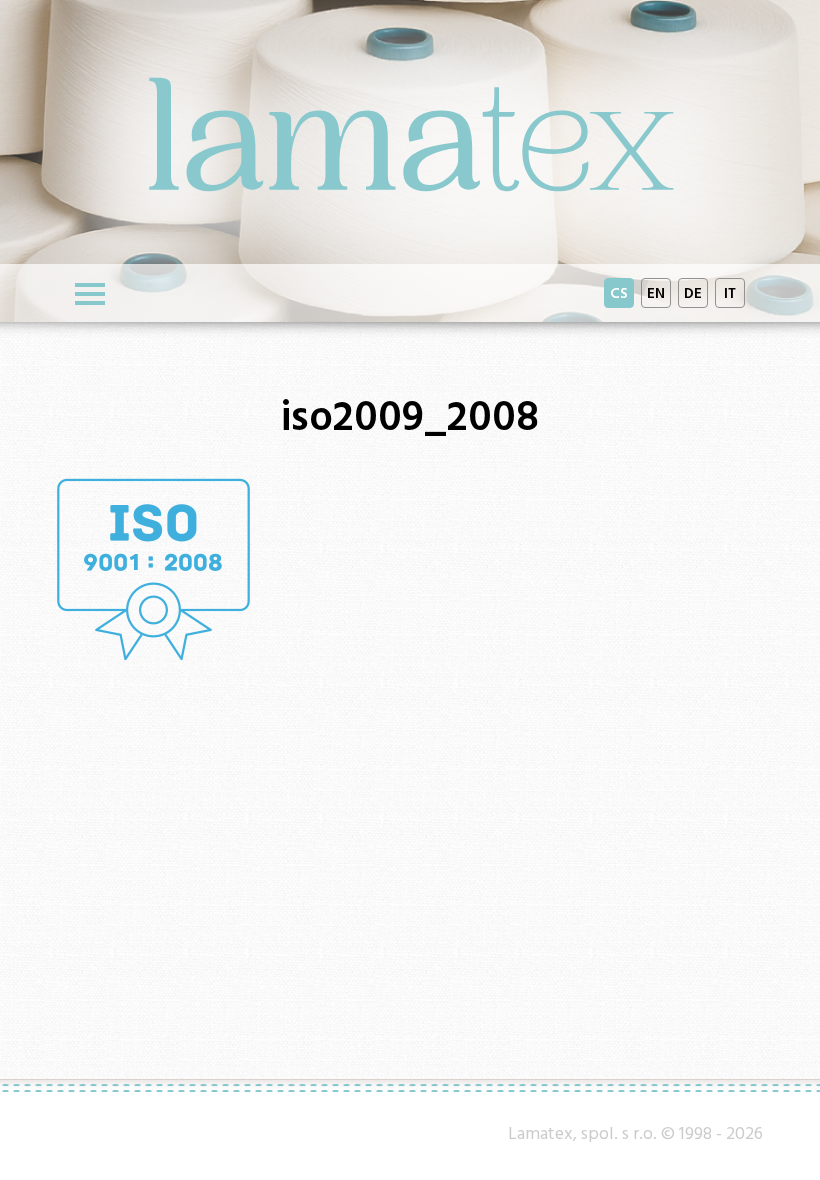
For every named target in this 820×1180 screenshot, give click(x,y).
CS (619, 292)
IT (730, 292)
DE (693, 292)
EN (656, 292)
